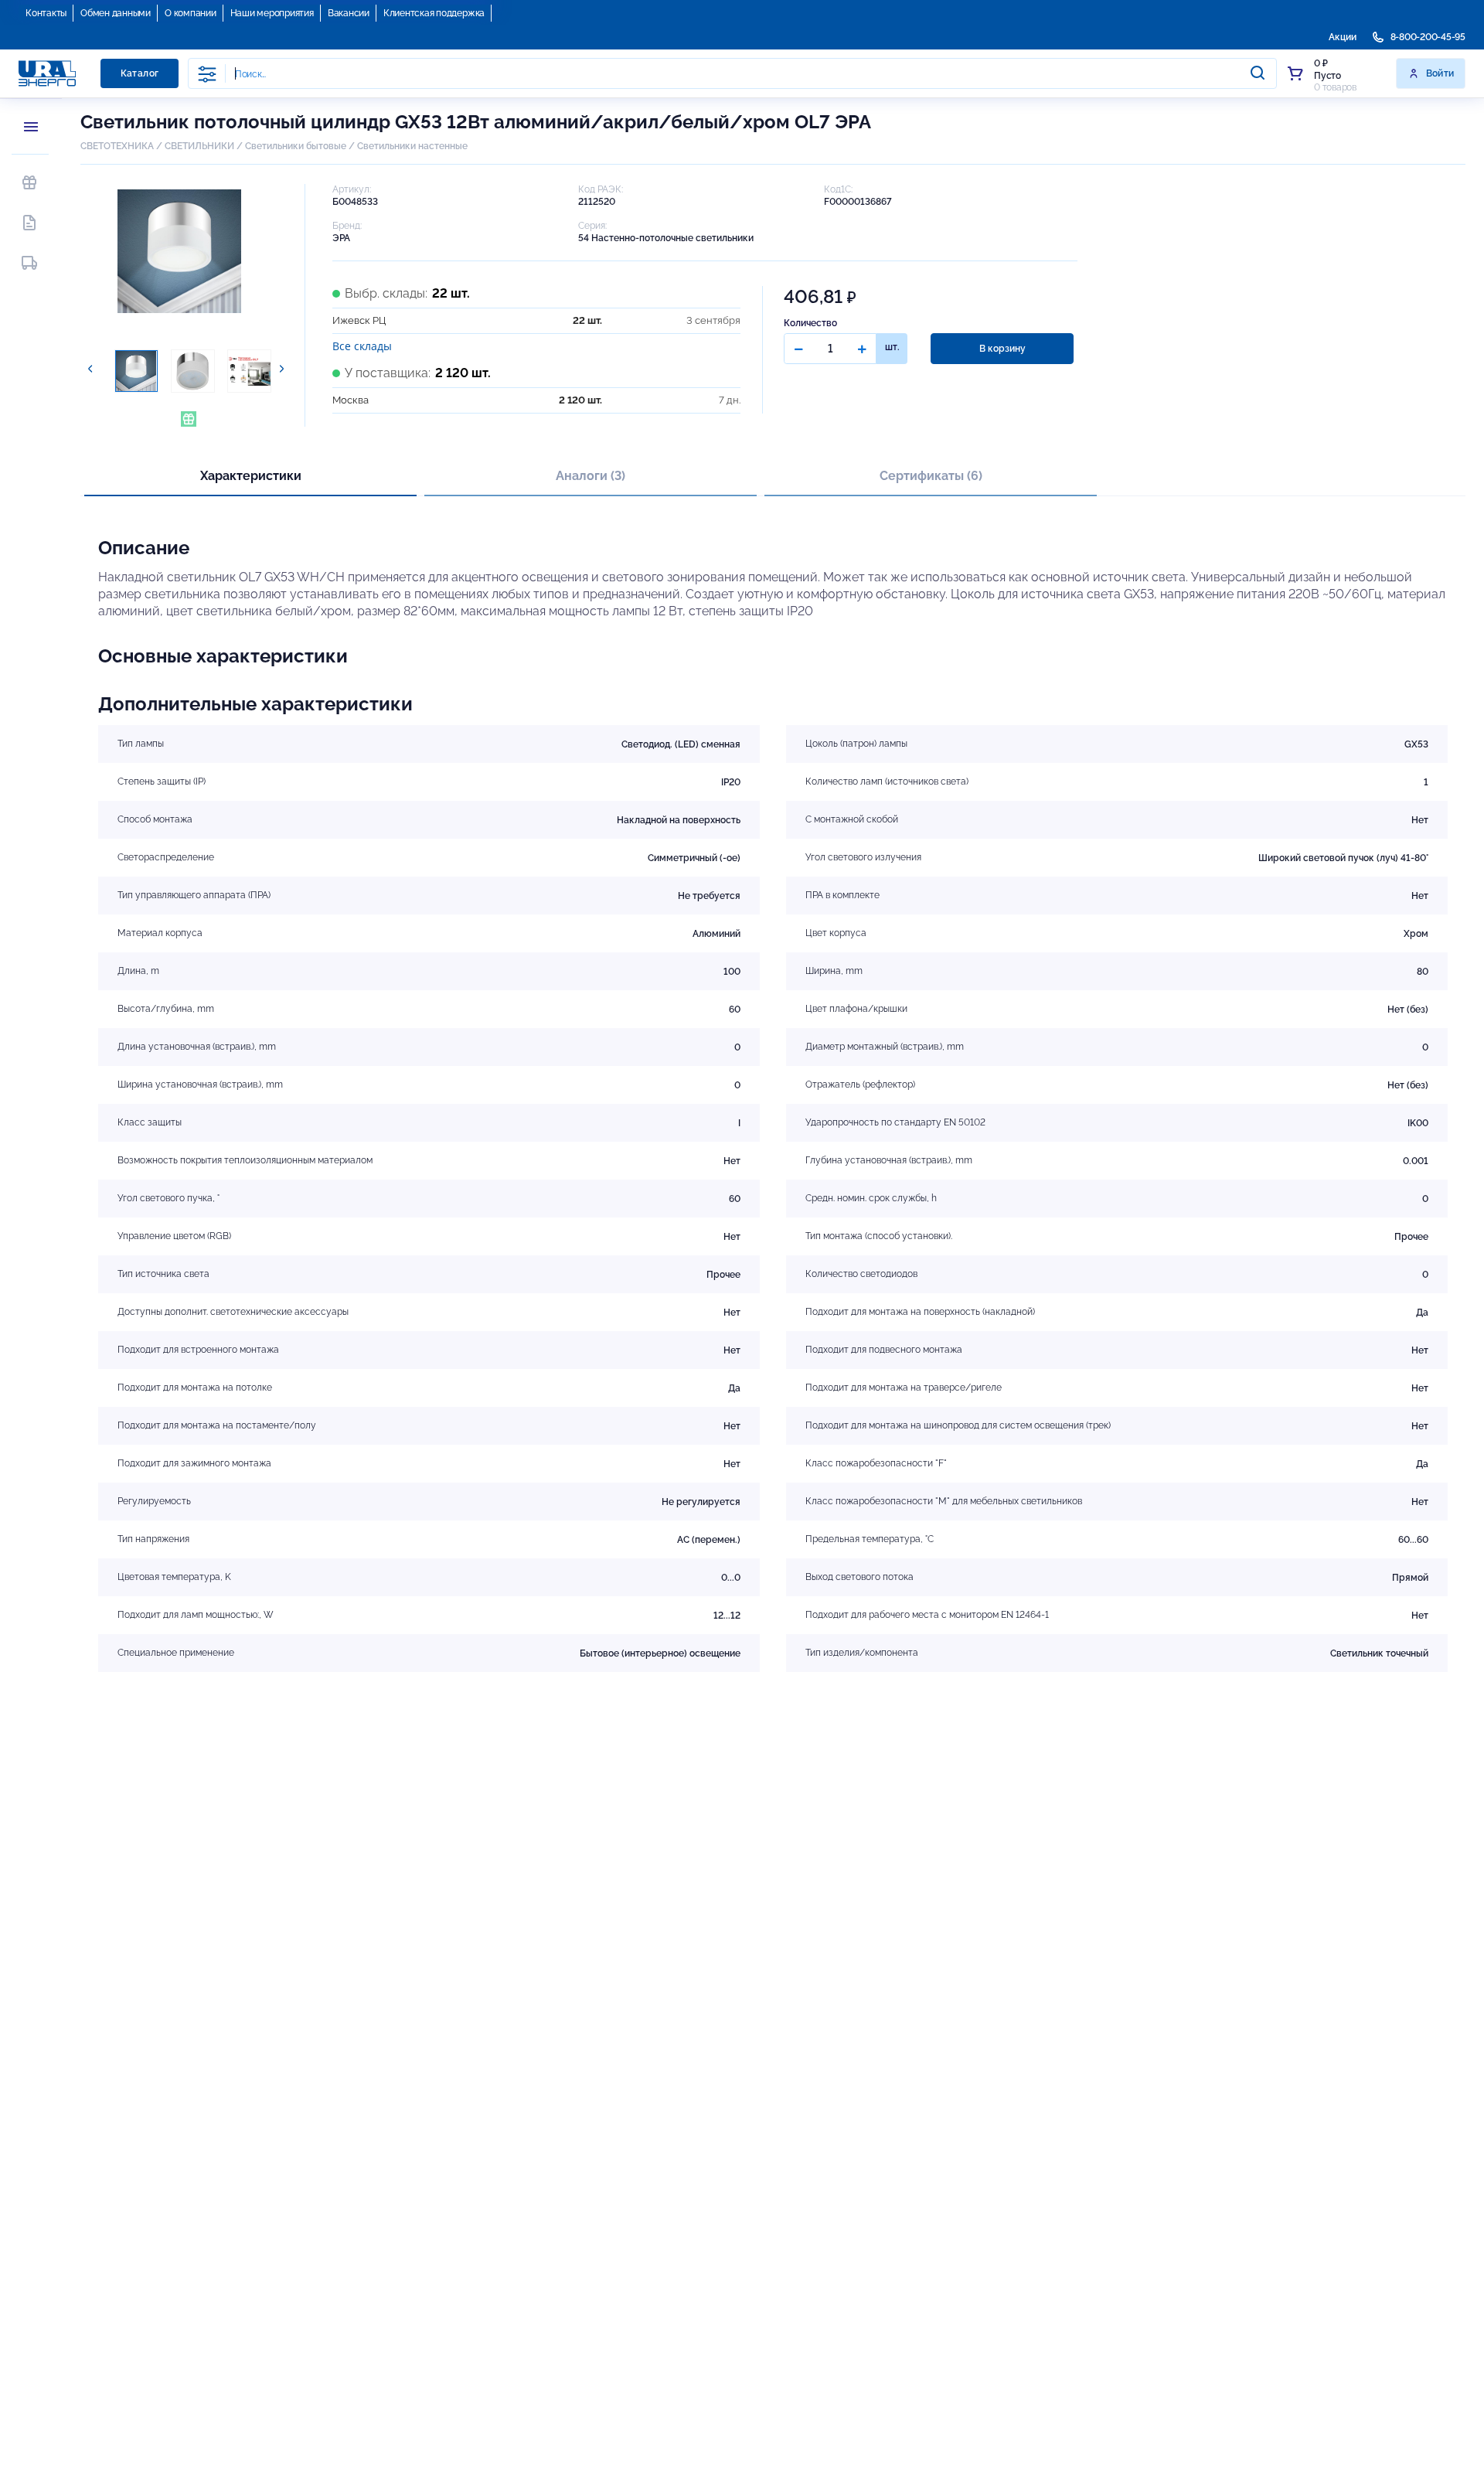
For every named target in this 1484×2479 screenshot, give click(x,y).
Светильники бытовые (296, 146)
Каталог (140, 73)
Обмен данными (116, 13)
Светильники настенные (412, 146)
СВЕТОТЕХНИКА (117, 146)
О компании (191, 13)
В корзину (1002, 349)
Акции (1343, 37)
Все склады (362, 346)
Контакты (46, 13)
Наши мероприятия (272, 13)
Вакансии (349, 13)
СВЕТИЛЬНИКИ (199, 146)
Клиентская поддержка (434, 13)
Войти (1440, 73)
